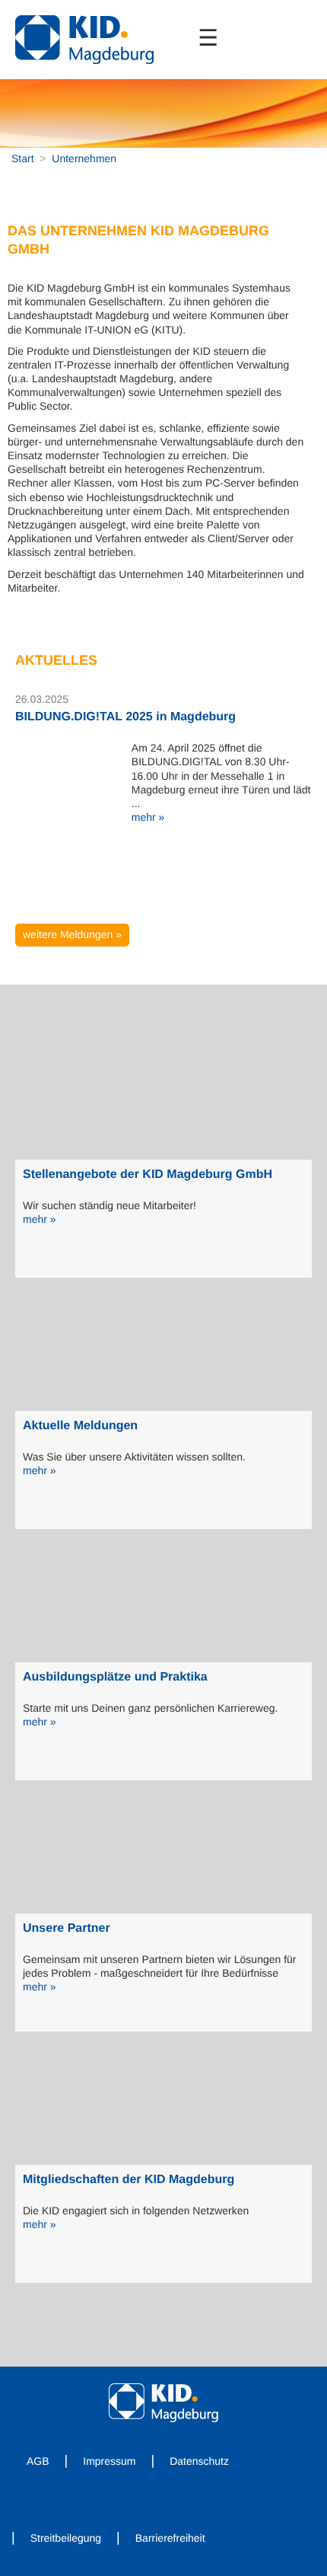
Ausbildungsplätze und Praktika (115, 1677)
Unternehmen (84, 158)
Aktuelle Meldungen (80, 1426)
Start (23, 158)
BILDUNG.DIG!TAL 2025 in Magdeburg (125, 717)
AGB (38, 2461)
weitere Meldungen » (72, 934)
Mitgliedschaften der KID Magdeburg (129, 2180)
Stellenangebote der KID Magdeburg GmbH (148, 1175)
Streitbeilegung (66, 2538)
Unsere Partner (67, 1928)
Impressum (109, 2461)
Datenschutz (199, 2461)
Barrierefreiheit (170, 2538)
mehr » (148, 817)
